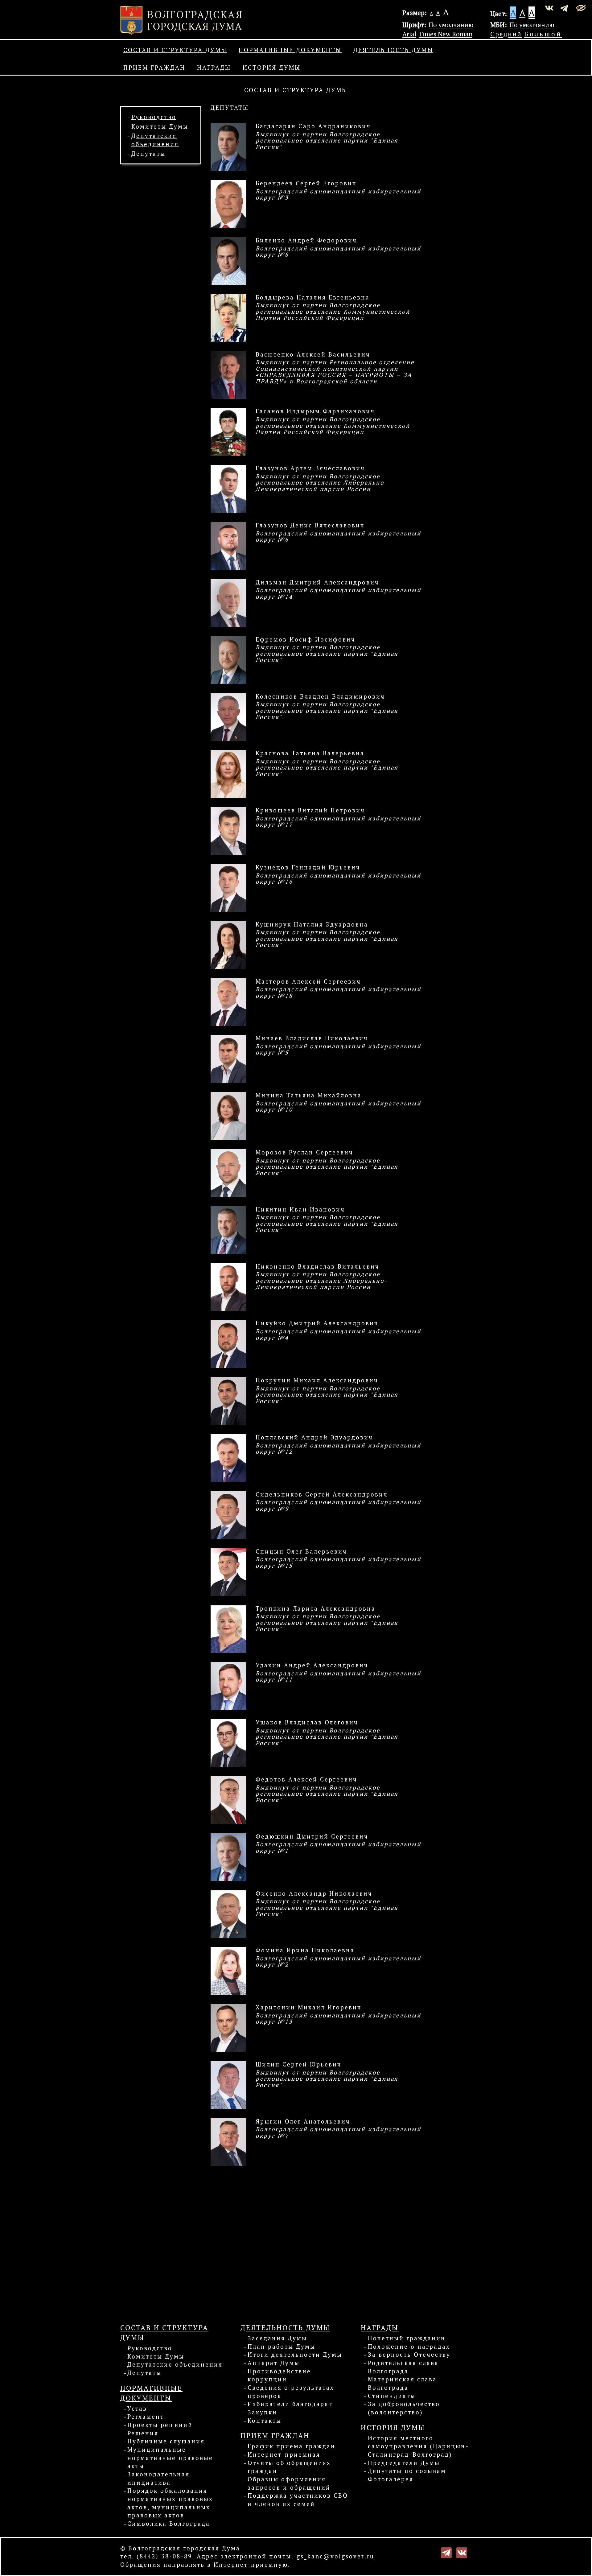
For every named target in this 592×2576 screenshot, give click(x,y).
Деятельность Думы (393, 50)
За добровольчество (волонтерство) (404, 2408)
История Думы (272, 68)
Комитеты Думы (160, 126)
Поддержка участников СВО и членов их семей (298, 2500)
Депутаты (148, 154)
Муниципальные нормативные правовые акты (170, 2458)
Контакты (265, 2421)
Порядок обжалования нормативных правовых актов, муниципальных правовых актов (170, 2503)
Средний (506, 34)
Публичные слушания (166, 2441)
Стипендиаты (392, 2396)
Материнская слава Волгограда (402, 2383)
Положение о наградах (409, 2347)
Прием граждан (154, 68)
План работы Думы (282, 2347)
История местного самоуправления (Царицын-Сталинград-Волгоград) (418, 2446)
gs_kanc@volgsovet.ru (335, 2556)
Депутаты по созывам (407, 2471)
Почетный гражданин (407, 2338)
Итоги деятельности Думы (295, 2355)
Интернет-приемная (284, 2454)
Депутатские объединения (175, 2364)
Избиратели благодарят (290, 2404)
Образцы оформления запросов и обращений (289, 2483)
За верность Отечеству (409, 2355)
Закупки (262, 2412)
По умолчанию (451, 25)
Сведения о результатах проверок (291, 2392)
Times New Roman (446, 34)
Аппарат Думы (274, 2363)
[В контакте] (462, 2552)
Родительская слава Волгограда (403, 2367)
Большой (543, 34)
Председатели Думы (404, 2463)
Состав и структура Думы (175, 50)
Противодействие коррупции (279, 2375)
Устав (137, 2409)
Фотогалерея (391, 2479)
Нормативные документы (290, 50)
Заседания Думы (277, 2338)
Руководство (154, 117)
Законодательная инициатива (158, 2478)
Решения (143, 2433)
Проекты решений (160, 2425)
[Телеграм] (446, 2552)
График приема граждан (292, 2446)
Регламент (146, 2417)
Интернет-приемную (251, 2565)
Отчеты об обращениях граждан (289, 2467)
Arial (409, 34)
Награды (214, 68)
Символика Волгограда (169, 2524)
